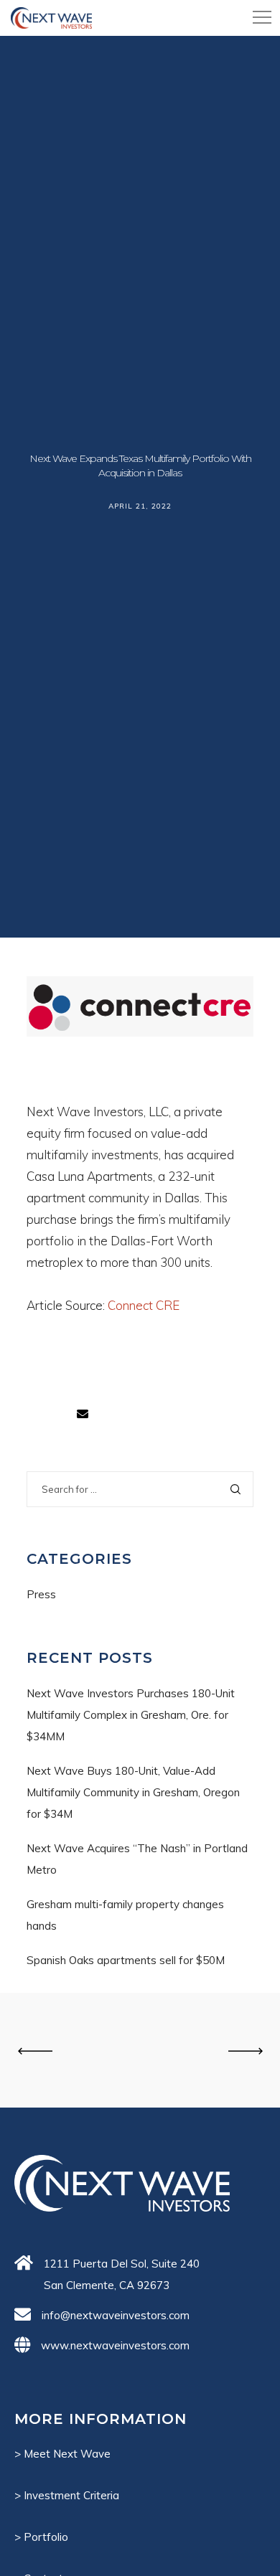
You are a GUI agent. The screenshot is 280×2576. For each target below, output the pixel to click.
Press (41, 1594)
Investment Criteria (71, 2495)
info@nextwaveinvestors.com (116, 2315)
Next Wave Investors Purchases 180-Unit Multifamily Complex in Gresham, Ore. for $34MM (131, 1715)
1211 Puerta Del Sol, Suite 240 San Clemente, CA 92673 (122, 2274)
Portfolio (46, 2537)
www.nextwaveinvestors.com (115, 2345)
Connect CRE (144, 1305)
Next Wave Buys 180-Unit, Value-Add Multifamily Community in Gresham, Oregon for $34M (133, 1792)
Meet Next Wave (67, 2454)
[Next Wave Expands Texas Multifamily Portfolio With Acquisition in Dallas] (83, 1414)
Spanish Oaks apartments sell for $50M (126, 1960)
